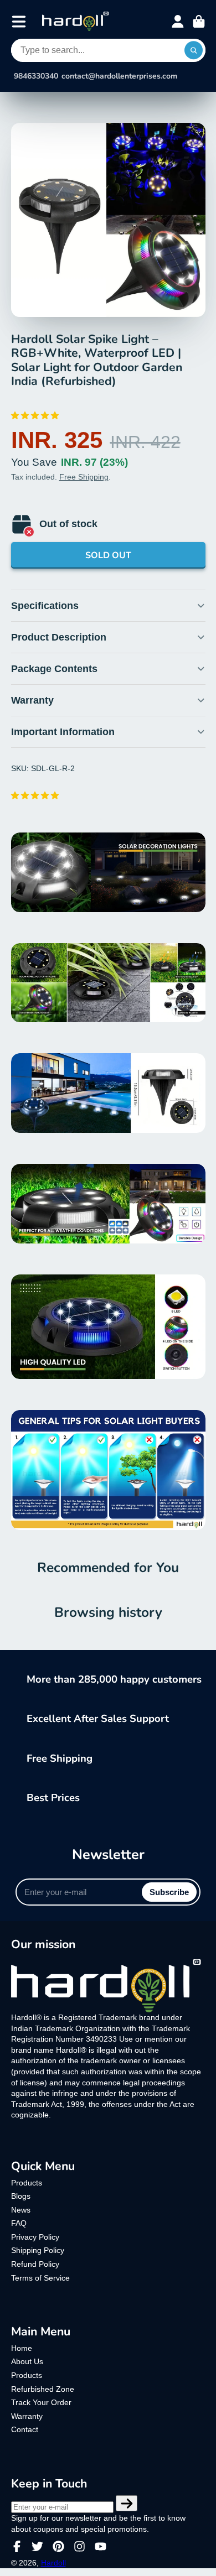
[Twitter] (37, 2546)
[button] (36, 415)
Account (178, 22)
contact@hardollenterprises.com (119, 76)
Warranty (27, 2416)
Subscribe (169, 1892)
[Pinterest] (58, 2546)
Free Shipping (84, 477)
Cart (199, 22)
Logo (75, 21)
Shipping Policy (38, 2250)
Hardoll (53, 2563)
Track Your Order (41, 2402)
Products (27, 2183)
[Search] (194, 50)
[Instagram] (79, 2546)
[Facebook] (17, 2546)
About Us (27, 2361)
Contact (25, 2429)
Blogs (21, 2196)
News (21, 2210)
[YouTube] (101, 2546)
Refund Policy (35, 2264)
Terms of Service (40, 2278)
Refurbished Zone (43, 2389)
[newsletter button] (127, 2504)
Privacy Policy (35, 2237)
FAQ (19, 2223)
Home (22, 2348)
